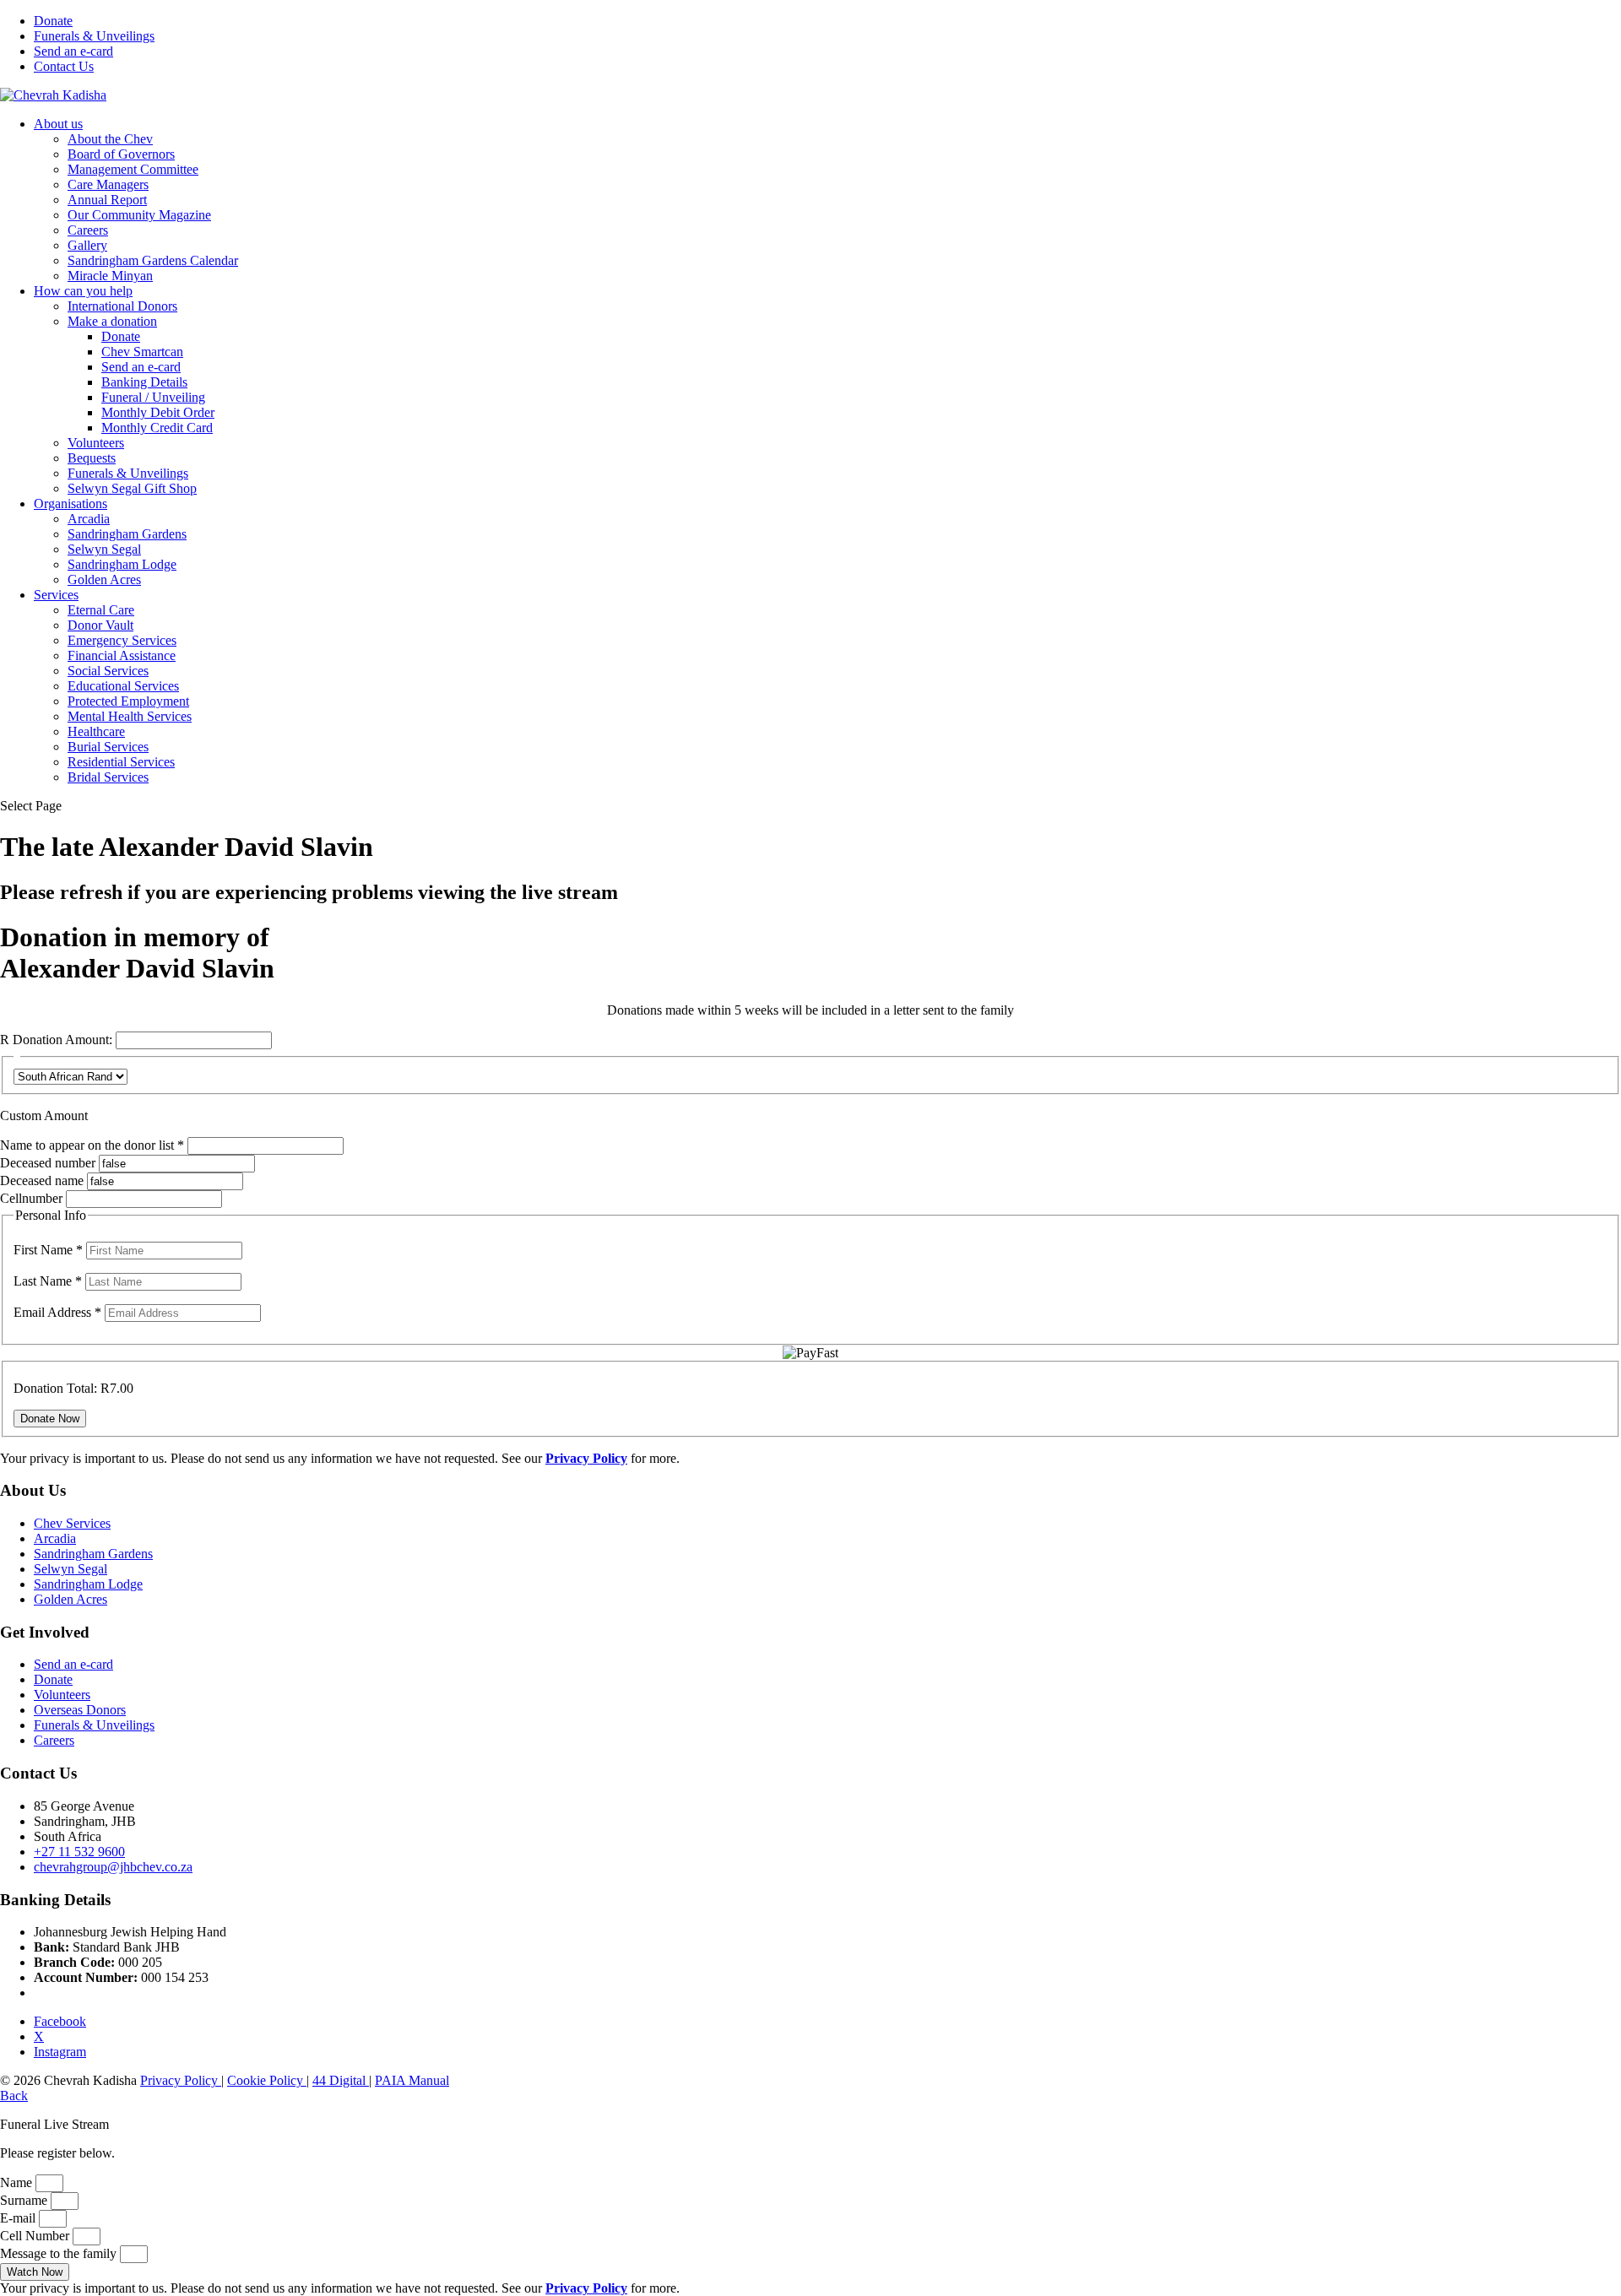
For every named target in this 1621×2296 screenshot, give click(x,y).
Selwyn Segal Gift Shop (132, 488)
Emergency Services (122, 640)
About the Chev (110, 139)
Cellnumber (31, 1198)
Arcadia (89, 519)
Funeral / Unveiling (153, 397)
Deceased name (42, 1180)
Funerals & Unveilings (94, 36)
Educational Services (123, 686)
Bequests (92, 458)
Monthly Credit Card (157, 428)
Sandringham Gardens (127, 534)
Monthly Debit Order (158, 412)
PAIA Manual (412, 2080)
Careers (88, 230)
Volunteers (96, 443)
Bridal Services (108, 777)
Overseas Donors (80, 1710)
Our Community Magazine (139, 215)
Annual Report (107, 200)
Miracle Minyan (110, 276)
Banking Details (144, 382)
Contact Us (64, 66)
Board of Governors (121, 154)
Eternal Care (101, 610)
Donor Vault (100, 625)
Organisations (70, 504)
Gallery (87, 245)
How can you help (83, 291)
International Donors (122, 306)
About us (58, 124)
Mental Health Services (130, 716)
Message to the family (60, 2253)
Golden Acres (104, 579)
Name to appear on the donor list (94, 1145)
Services (56, 595)
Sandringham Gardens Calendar (153, 260)
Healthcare (96, 731)
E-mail (19, 2218)
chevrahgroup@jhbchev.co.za (113, 1867)
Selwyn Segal (104, 549)
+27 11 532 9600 (79, 1852)
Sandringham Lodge (122, 564)
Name (18, 2182)
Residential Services (121, 762)
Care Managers (108, 184)
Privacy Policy (181, 2080)
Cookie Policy (267, 2080)
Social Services (108, 671)
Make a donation (112, 321)
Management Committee (133, 169)
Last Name (48, 1281)
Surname (25, 2200)
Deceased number (48, 1163)
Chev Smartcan (142, 352)
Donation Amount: (62, 1040)
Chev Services (72, 1523)
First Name (48, 1250)
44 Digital (341, 2080)
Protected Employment (128, 701)
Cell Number (36, 2236)
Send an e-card (73, 51)
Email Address (57, 1312)
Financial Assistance (122, 655)
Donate (53, 21)
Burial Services (108, 747)
